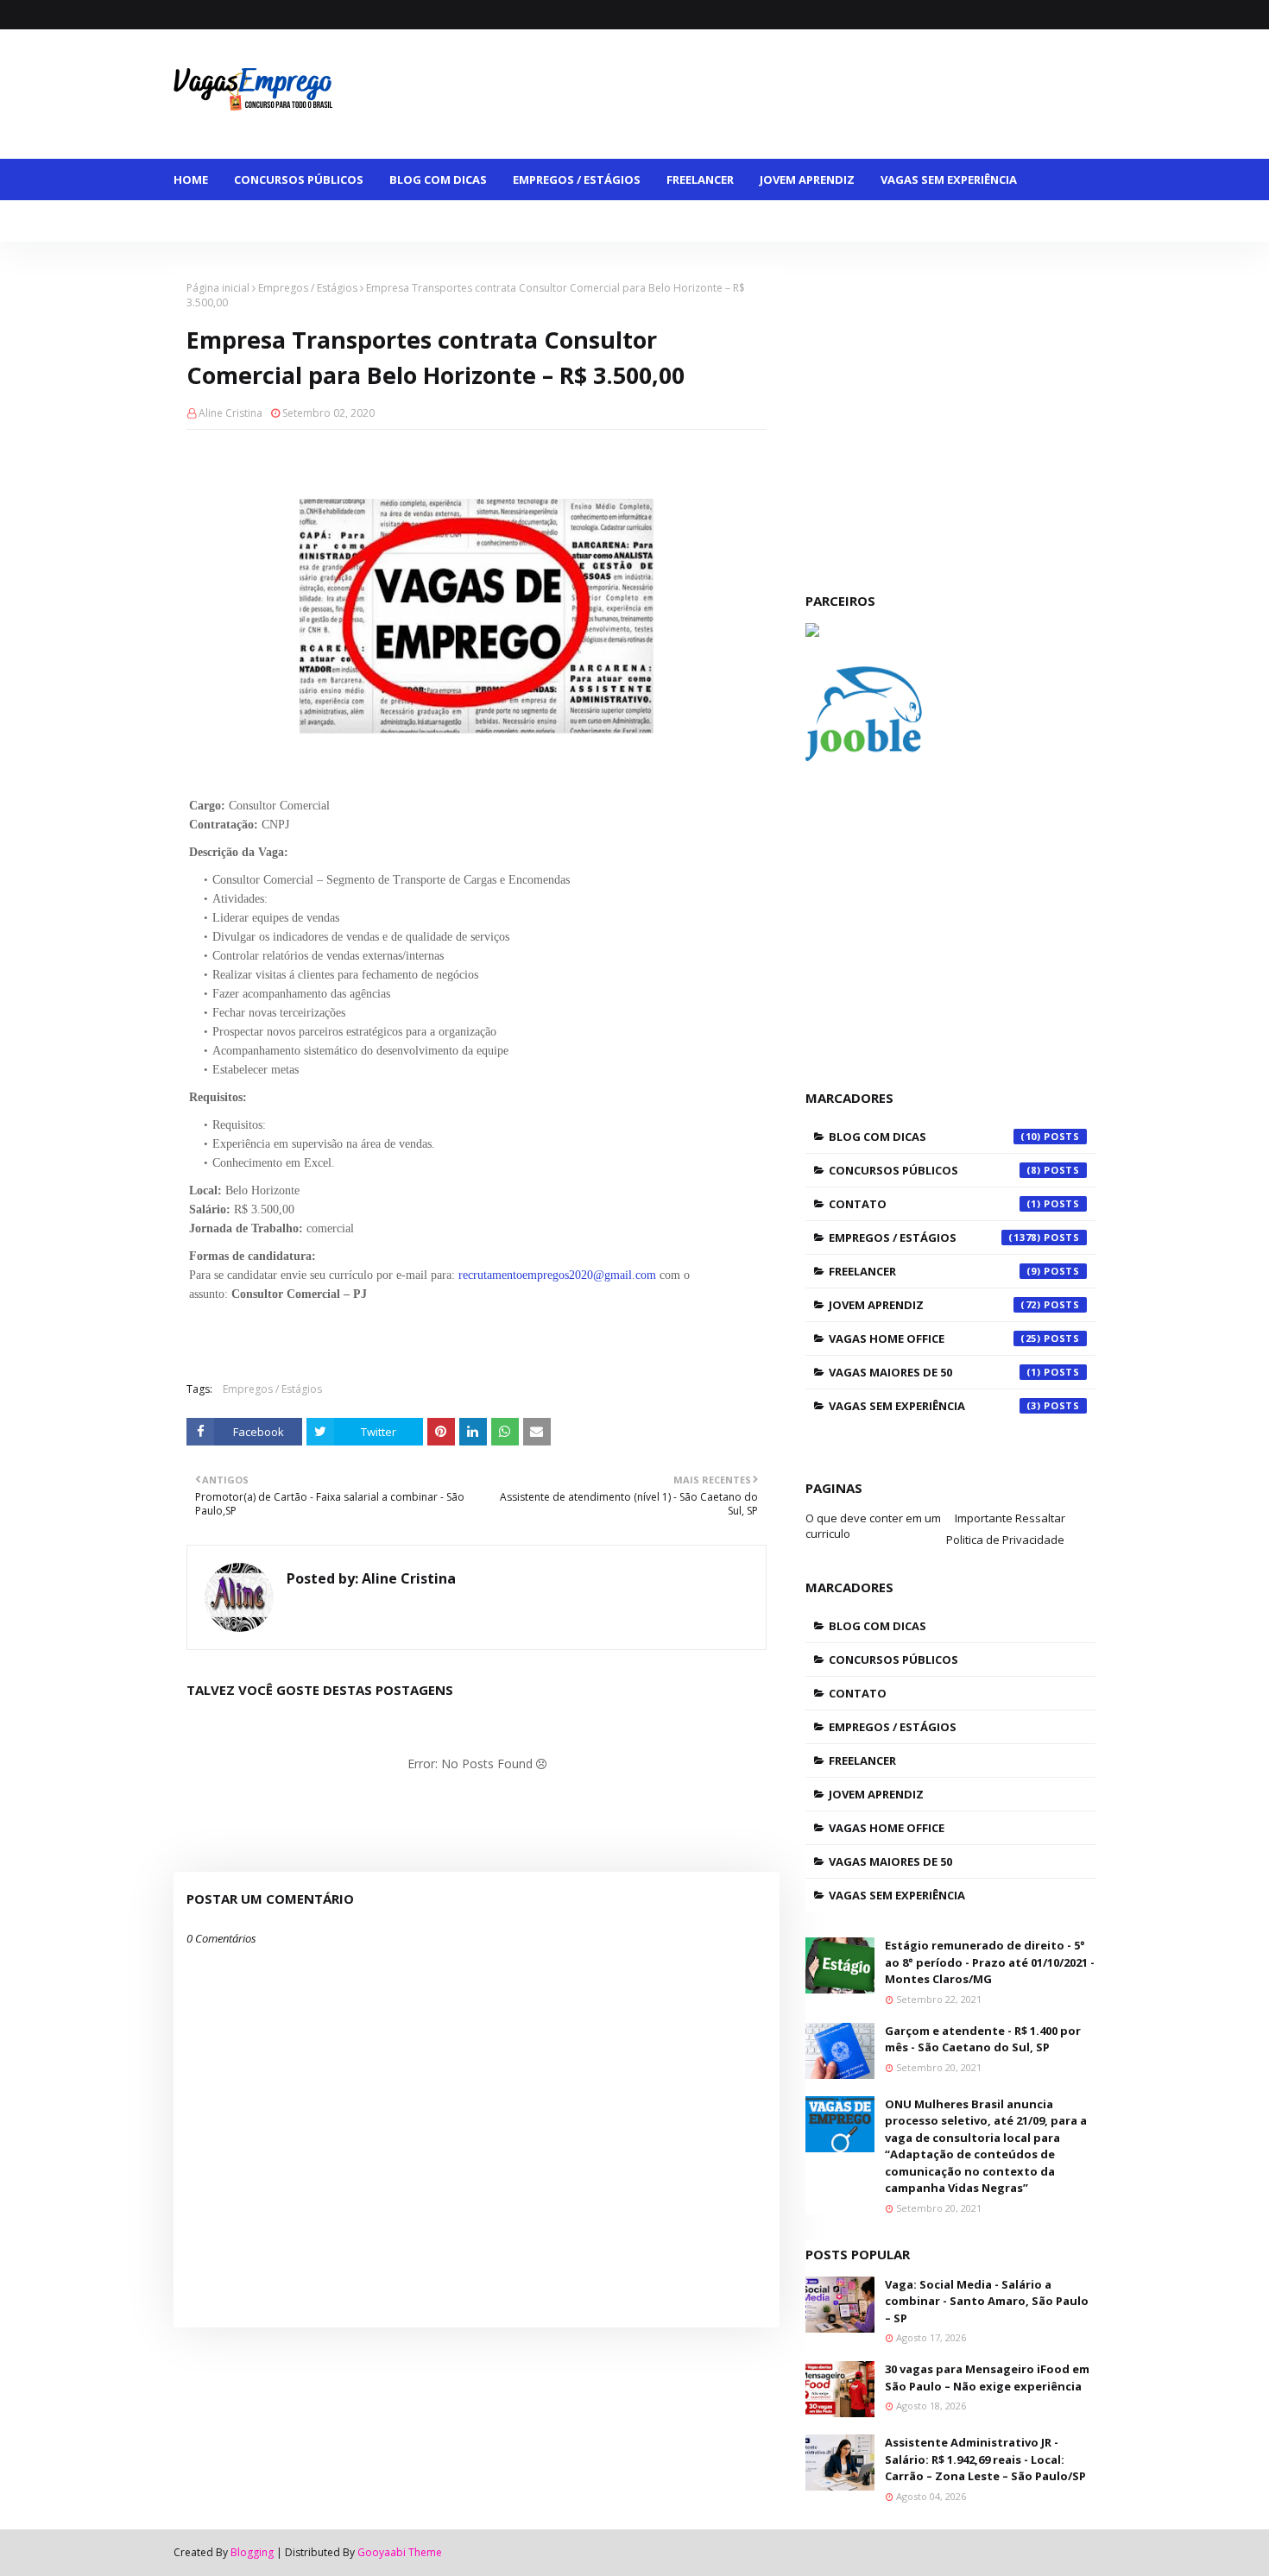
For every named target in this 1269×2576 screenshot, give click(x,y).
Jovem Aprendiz (935, 1305)
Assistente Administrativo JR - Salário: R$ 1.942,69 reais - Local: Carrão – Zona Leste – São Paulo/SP (985, 2459)
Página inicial (218, 288)
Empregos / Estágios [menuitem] (577, 180)
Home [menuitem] (191, 180)
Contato (935, 1204)
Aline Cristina (230, 413)
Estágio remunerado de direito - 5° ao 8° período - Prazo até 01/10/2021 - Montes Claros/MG (990, 1962)
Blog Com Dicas (935, 1137)
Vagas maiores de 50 (935, 1372)
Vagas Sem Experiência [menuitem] (949, 180)
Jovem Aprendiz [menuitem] (807, 180)
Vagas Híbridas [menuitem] (524, 221)
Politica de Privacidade (1005, 1540)
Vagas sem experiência (935, 1406)
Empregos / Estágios (308, 288)
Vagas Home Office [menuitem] (394, 221)
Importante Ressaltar (1010, 1518)
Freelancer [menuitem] (700, 180)
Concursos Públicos (935, 1170)
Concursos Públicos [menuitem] (299, 180)
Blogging (252, 2552)
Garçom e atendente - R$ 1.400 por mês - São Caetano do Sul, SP (983, 2039)
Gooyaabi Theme (400, 2552)
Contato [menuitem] (715, 221)
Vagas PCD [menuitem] (629, 221)
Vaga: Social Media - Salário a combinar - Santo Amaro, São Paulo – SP (987, 2301)
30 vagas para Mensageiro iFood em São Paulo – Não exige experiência (987, 2378)
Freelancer (935, 1271)
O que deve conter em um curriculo (873, 1526)
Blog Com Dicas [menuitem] (438, 180)
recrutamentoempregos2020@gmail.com (557, 1275)
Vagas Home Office (935, 1338)
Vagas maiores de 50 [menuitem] (248, 221)
